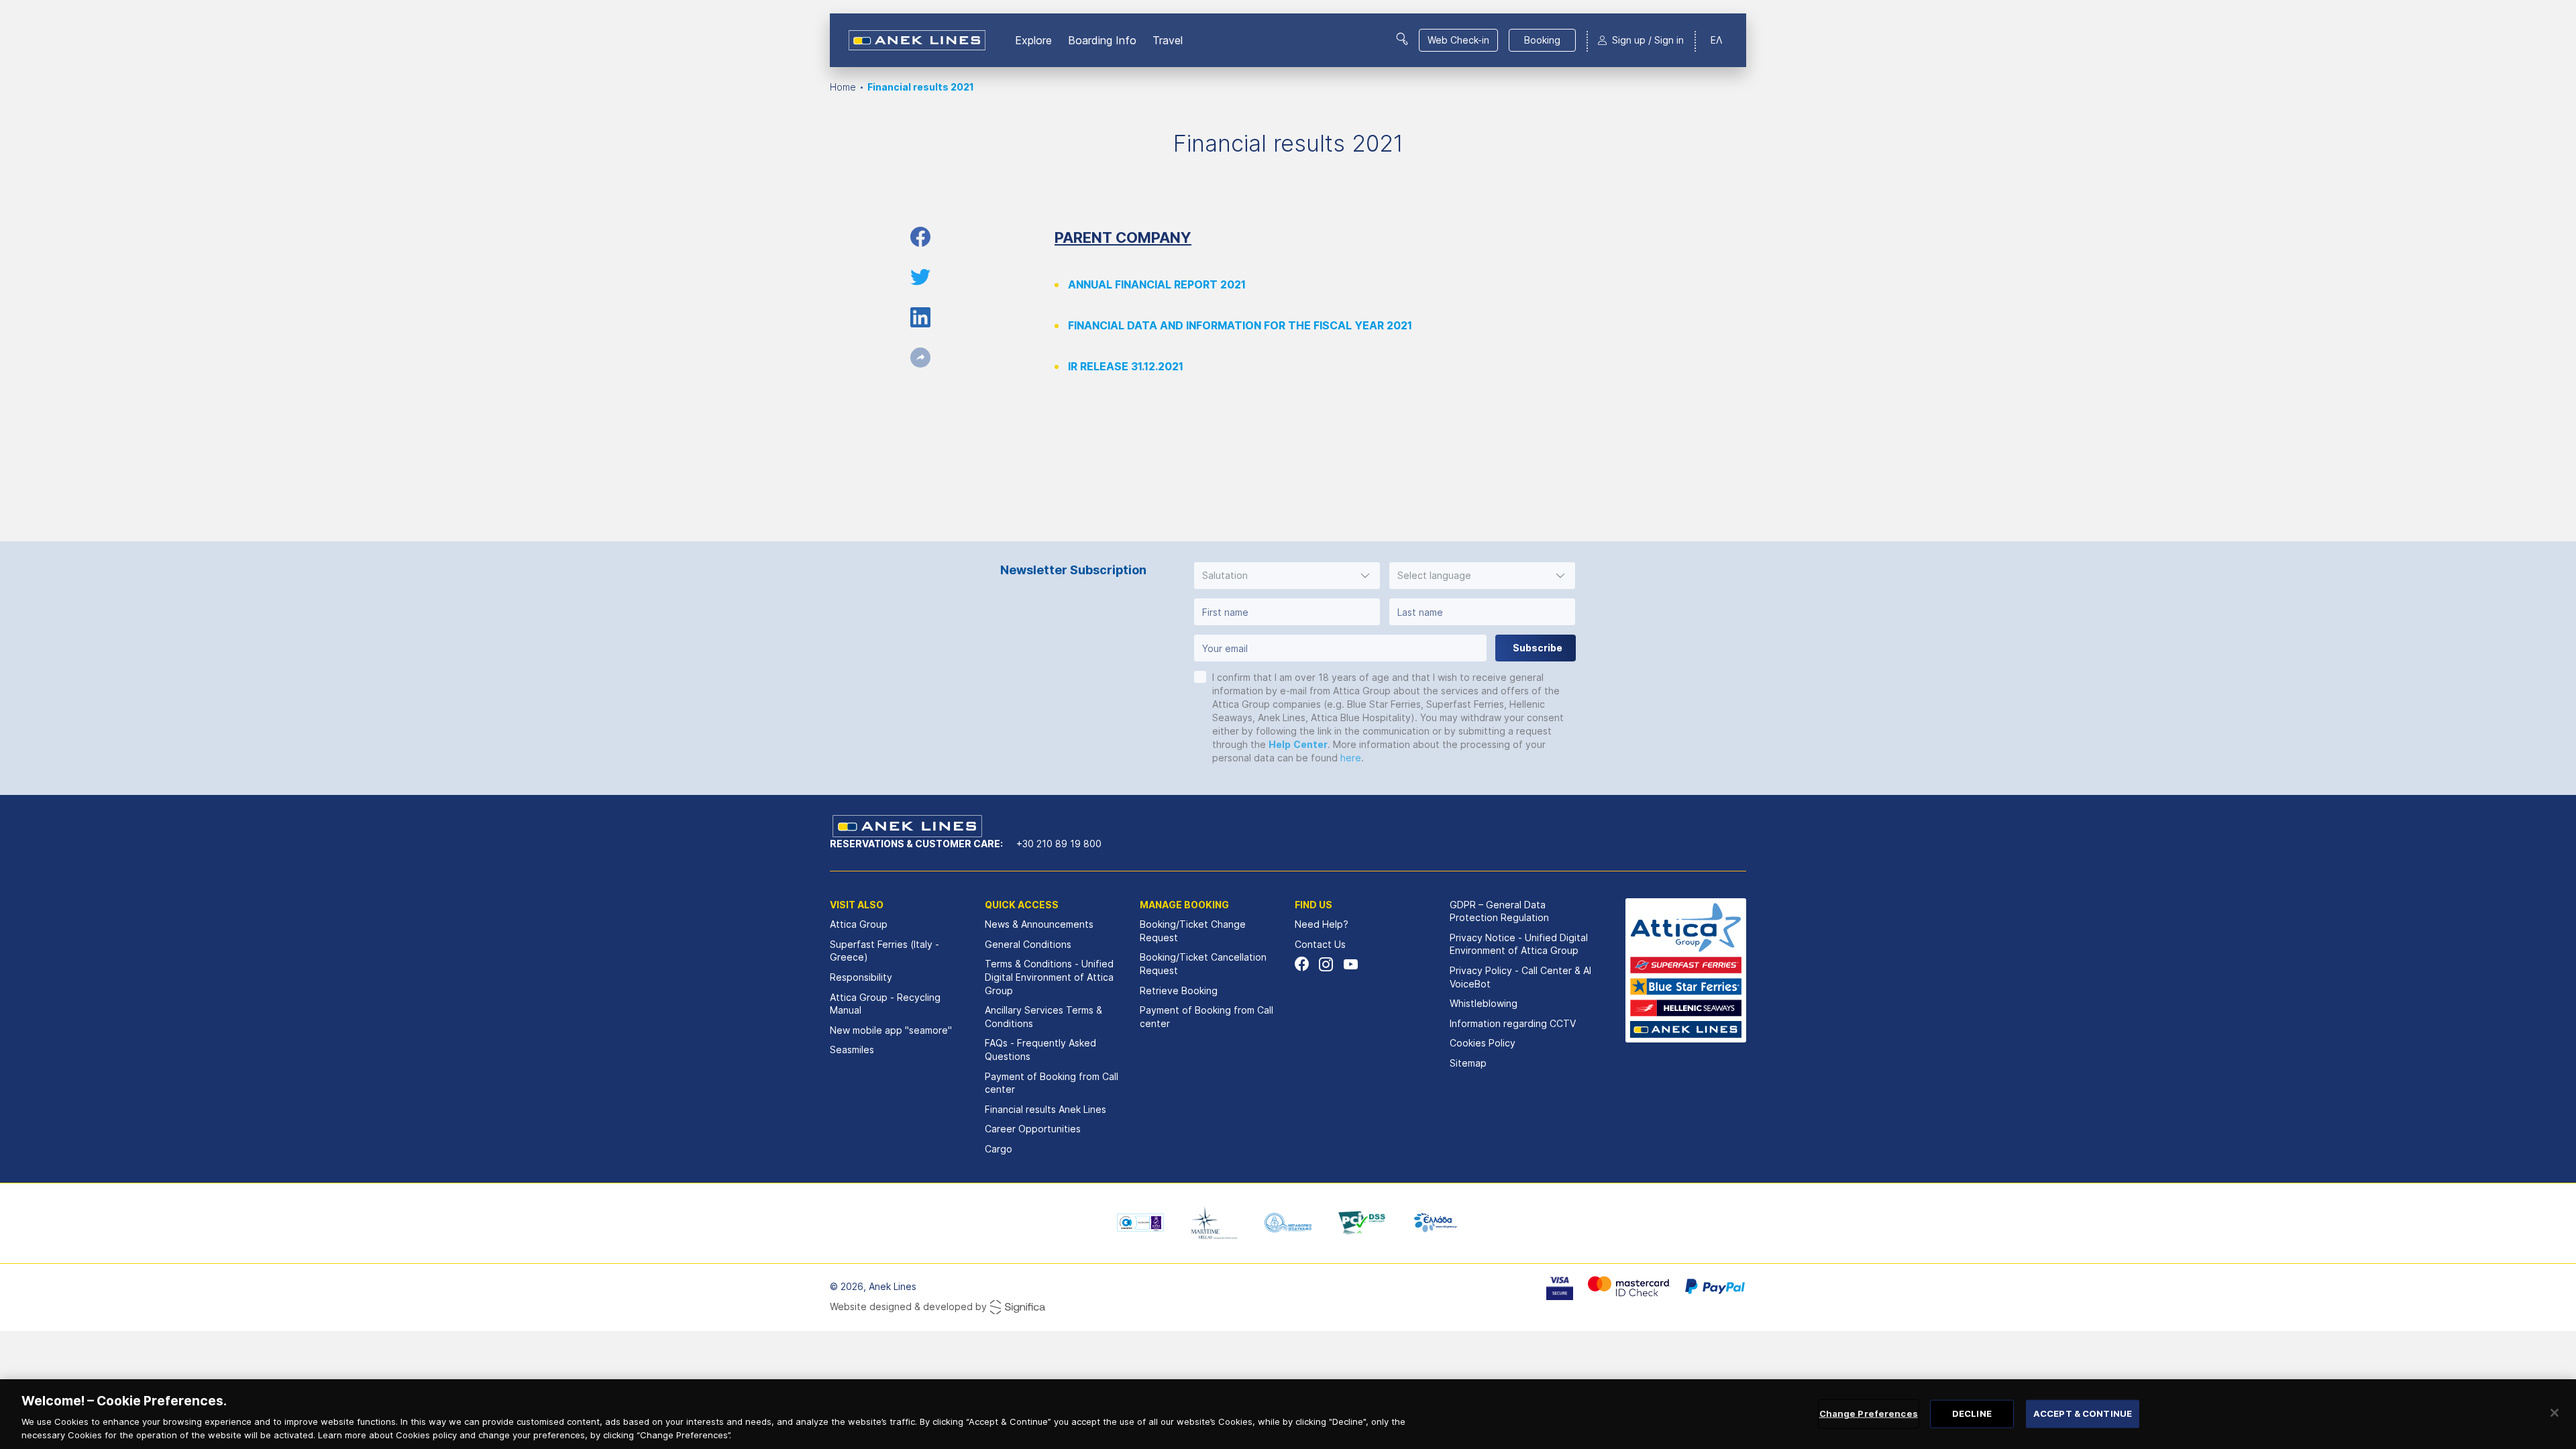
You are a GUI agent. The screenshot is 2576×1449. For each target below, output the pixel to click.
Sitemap (1468, 1063)
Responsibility (861, 977)
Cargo (999, 1149)
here (1351, 758)
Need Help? (1322, 924)
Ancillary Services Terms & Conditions (1043, 1017)
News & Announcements (1039, 924)
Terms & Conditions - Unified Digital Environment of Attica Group (1049, 977)
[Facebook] (1302, 964)
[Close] (2555, 1413)
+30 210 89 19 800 (1059, 844)
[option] (1140, 1223)
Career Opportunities (1033, 1129)
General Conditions (1028, 944)
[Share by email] (920, 358)
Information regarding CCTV (1513, 1023)
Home (843, 87)
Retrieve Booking (1179, 990)
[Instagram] (1326, 964)
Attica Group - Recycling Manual (885, 1004)
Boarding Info (1102, 40)
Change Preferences (1869, 1413)
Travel (1168, 40)
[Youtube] (1350, 964)
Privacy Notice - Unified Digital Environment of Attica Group (1519, 944)
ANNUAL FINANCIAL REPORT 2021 (1157, 284)
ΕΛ (1716, 40)
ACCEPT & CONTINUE (2083, 1413)
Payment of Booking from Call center (1052, 1083)
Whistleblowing (1484, 1003)
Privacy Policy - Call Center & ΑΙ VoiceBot (1520, 977)
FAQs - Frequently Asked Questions (1040, 1050)
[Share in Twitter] (920, 277)
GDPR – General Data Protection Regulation (1499, 911)
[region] (1288, 1414)
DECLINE (1972, 1413)
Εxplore (1033, 40)
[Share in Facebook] (920, 237)
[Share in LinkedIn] (920, 317)
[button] (1287, 576)
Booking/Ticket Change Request (1193, 931)
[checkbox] (1200, 677)
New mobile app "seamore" (891, 1030)
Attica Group (859, 924)
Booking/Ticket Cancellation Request (1203, 964)
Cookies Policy (1483, 1043)
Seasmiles (852, 1050)
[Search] (1402, 39)
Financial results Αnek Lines (1045, 1109)
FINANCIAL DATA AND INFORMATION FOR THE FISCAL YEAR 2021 (1240, 325)
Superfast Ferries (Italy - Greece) (884, 951)
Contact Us (1320, 944)
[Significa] (1018, 1307)
